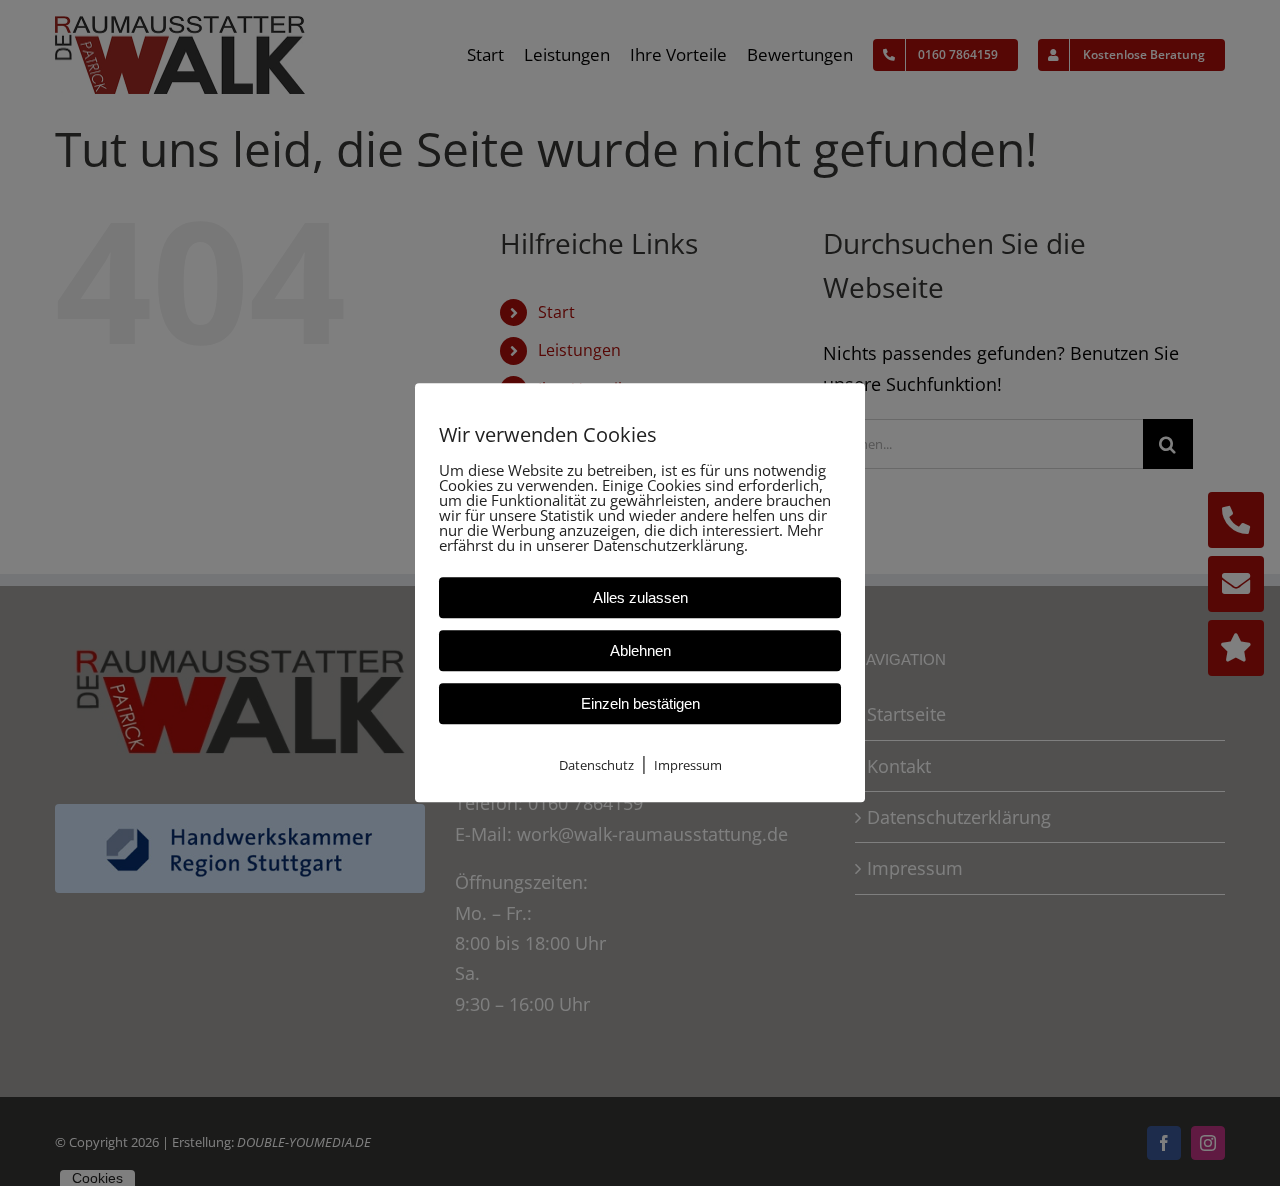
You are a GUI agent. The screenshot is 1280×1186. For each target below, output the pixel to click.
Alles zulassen (640, 597)
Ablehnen (640, 650)
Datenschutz (596, 765)
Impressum (688, 765)
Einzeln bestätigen (640, 703)
